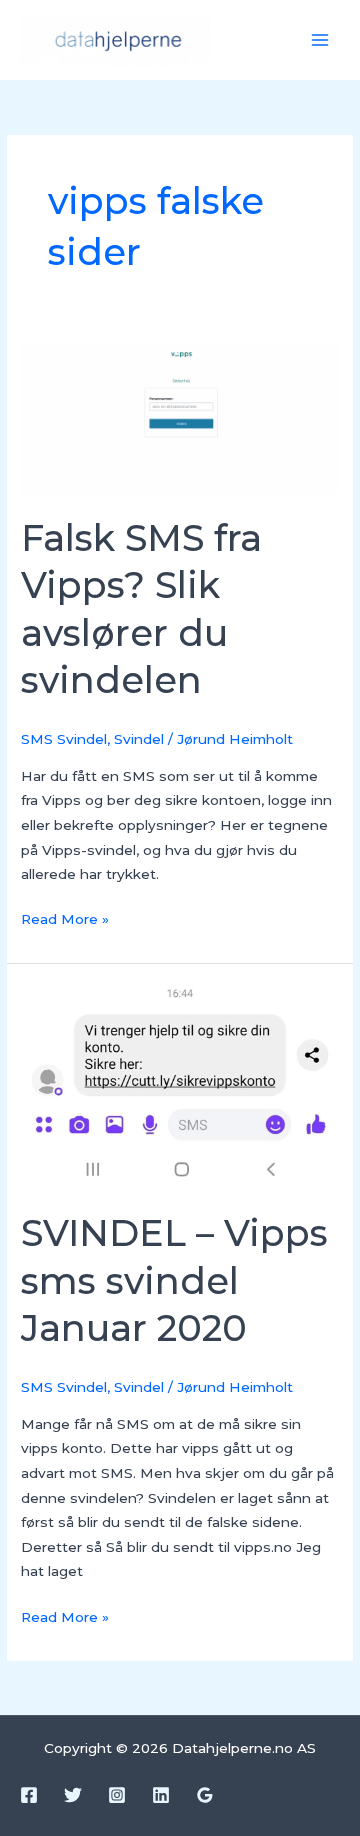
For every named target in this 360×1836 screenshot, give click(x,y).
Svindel (139, 739)
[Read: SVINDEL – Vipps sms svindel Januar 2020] (180, 1086)
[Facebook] (29, 1795)
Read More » (65, 917)
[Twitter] (73, 1795)
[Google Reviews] (205, 1795)
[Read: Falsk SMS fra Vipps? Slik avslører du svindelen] (180, 418)
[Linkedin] (161, 1795)
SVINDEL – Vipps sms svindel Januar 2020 (174, 1280)
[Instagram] (117, 1795)
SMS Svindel (64, 739)
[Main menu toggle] (320, 40)
